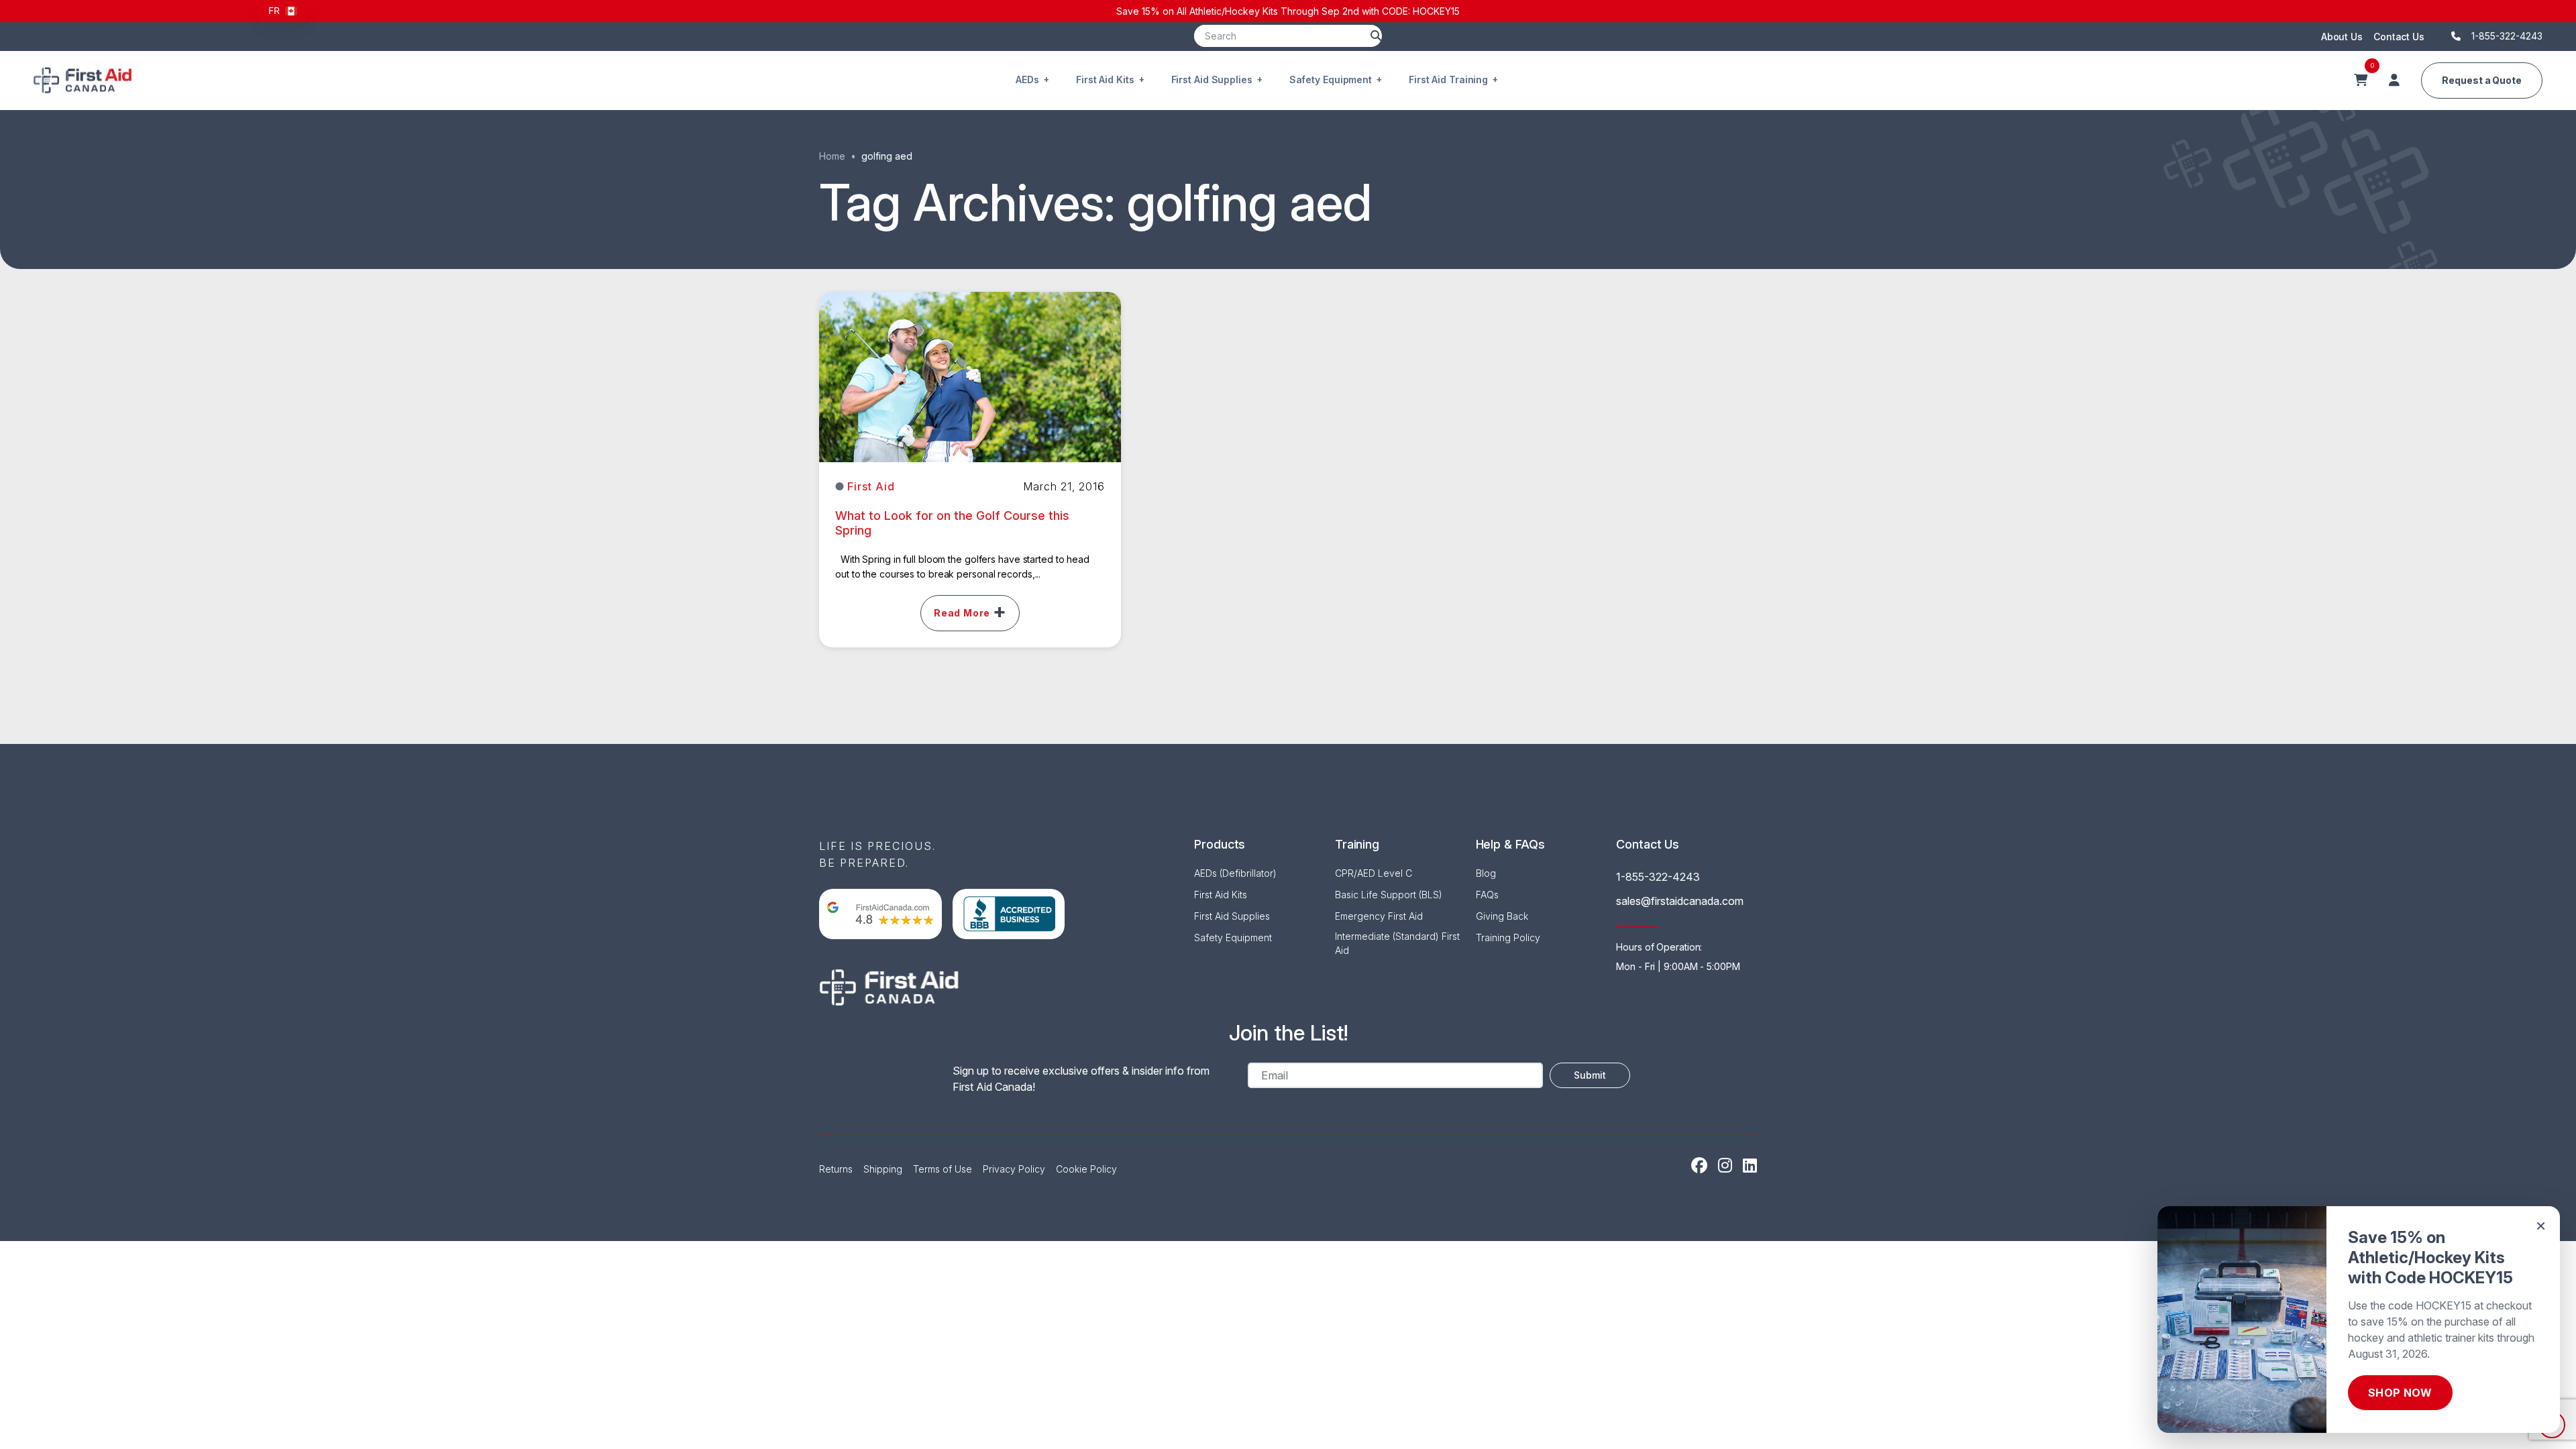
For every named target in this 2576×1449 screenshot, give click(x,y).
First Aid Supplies (1212, 79)
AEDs (1027, 79)
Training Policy (1508, 937)
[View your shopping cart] (2361, 80)
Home (832, 156)
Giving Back (1502, 916)
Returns (836, 1169)
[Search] (1376, 36)
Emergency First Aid (1379, 916)
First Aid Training (1448, 79)
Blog (1486, 873)
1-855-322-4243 (1658, 877)
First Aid (871, 486)
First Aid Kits (1105, 79)
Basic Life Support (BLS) (1389, 895)
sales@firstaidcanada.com (1680, 901)
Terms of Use (943, 1169)
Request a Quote (2482, 80)
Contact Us (2399, 37)
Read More (962, 613)
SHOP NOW (2400, 1393)
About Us (2342, 37)
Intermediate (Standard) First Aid (1397, 943)
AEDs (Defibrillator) (1235, 873)
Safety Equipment (1331, 79)
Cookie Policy (1086, 1169)
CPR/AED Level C (1374, 873)
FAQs (1487, 895)
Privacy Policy (1014, 1169)
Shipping (883, 1169)
